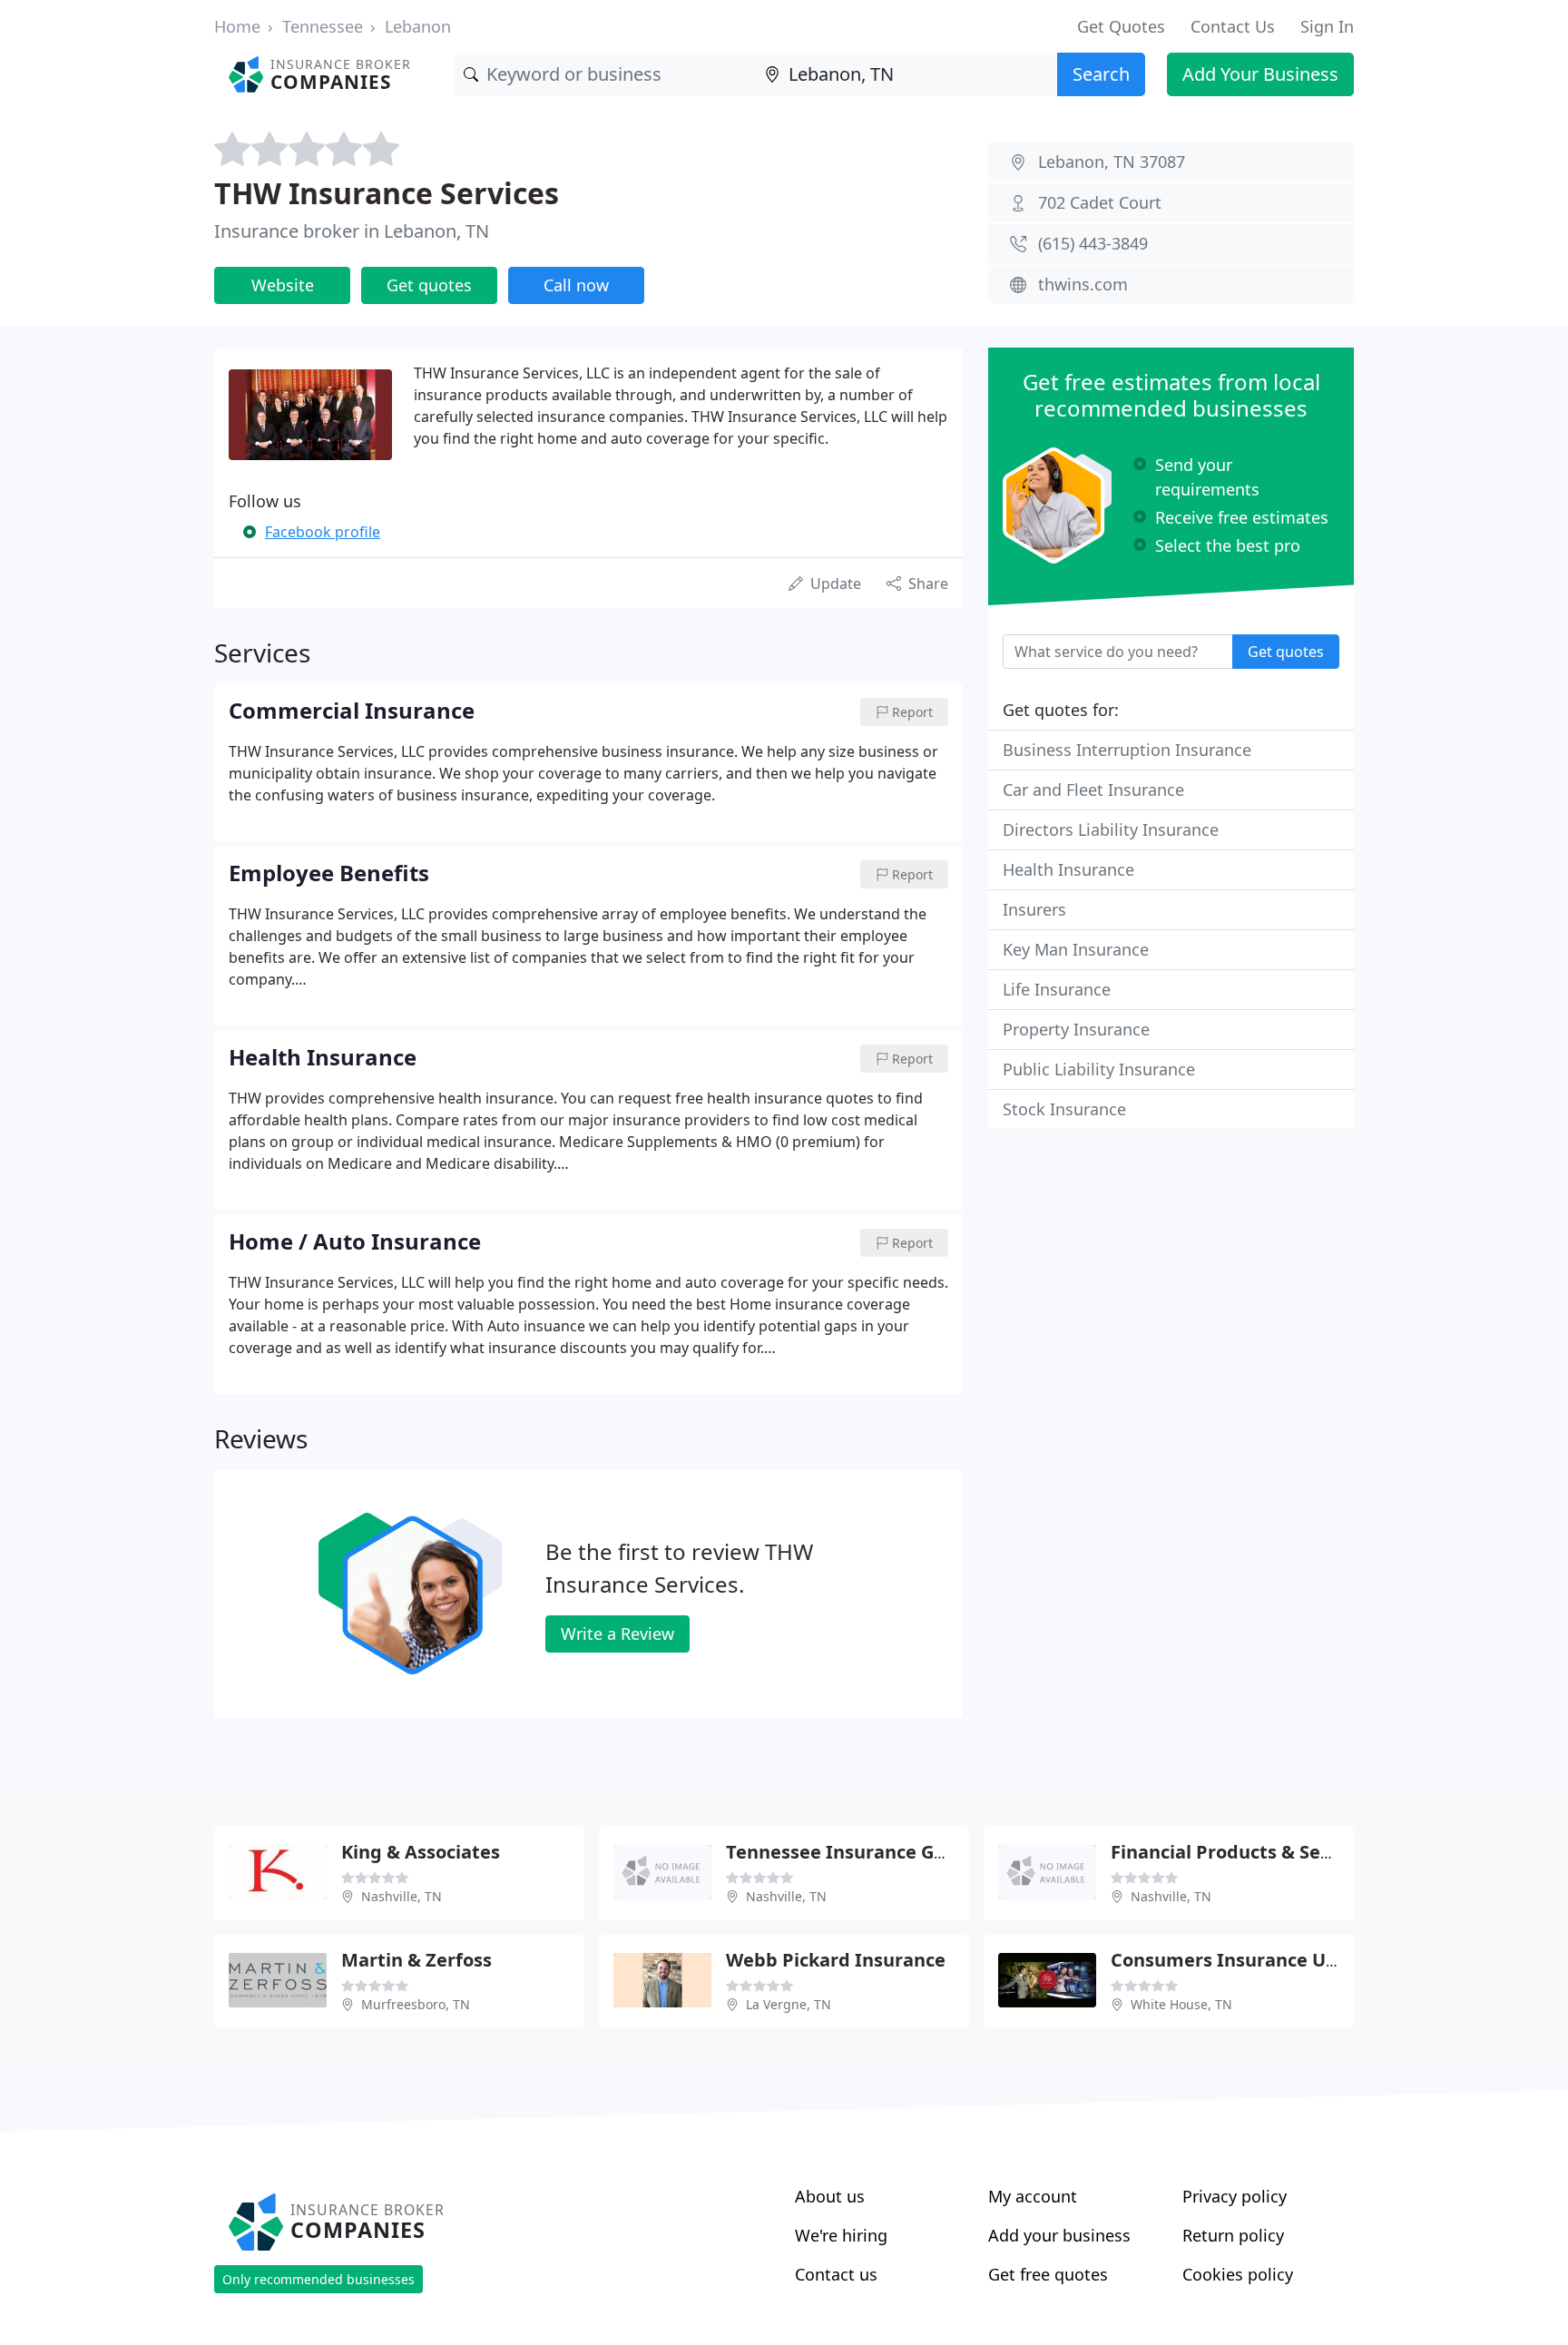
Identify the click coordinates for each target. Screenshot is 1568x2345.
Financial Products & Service (1237, 1852)
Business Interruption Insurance (1127, 750)
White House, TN (1181, 2004)
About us (830, 2196)
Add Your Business (1260, 74)
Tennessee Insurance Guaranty (866, 1852)
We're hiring (841, 2235)
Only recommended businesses (318, 2279)
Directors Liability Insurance (1111, 829)
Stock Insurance (1064, 1109)
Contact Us (1233, 26)
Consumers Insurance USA (1230, 1960)
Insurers (1034, 909)
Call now (576, 285)
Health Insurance (1068, 869)
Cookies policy (1238, 2274)
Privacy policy (1235, 2196)
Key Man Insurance (1076, 949)
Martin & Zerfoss (416, 1960)
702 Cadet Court (1100, 202)
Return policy (1233, 2235)
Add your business (1059, 2235)
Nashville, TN (402, 1896)
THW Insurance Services (387, 193)
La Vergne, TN (789, 2004)
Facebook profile (323, 532)
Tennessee (323, 26)
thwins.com (1083, 284)
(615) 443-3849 (1093, 243)
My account (1033, 2196)
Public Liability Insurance (1099, 1069)
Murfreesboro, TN (416, 2004)
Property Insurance (1076, 1029)
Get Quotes (1121, 26)
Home (237, 26)
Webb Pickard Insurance (836, 1960)
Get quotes (429, 285)
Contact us (836, 2274)
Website (283, 285)
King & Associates (421, 1852)
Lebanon (418, 26)
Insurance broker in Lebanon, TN (352, 231)
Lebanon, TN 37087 (1112, 162)
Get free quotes (1048, 2274)
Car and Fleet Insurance (1093, 790)
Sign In (1327, 26)
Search (1101, 74)
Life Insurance (1057, 989)
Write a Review (617, 1634)
